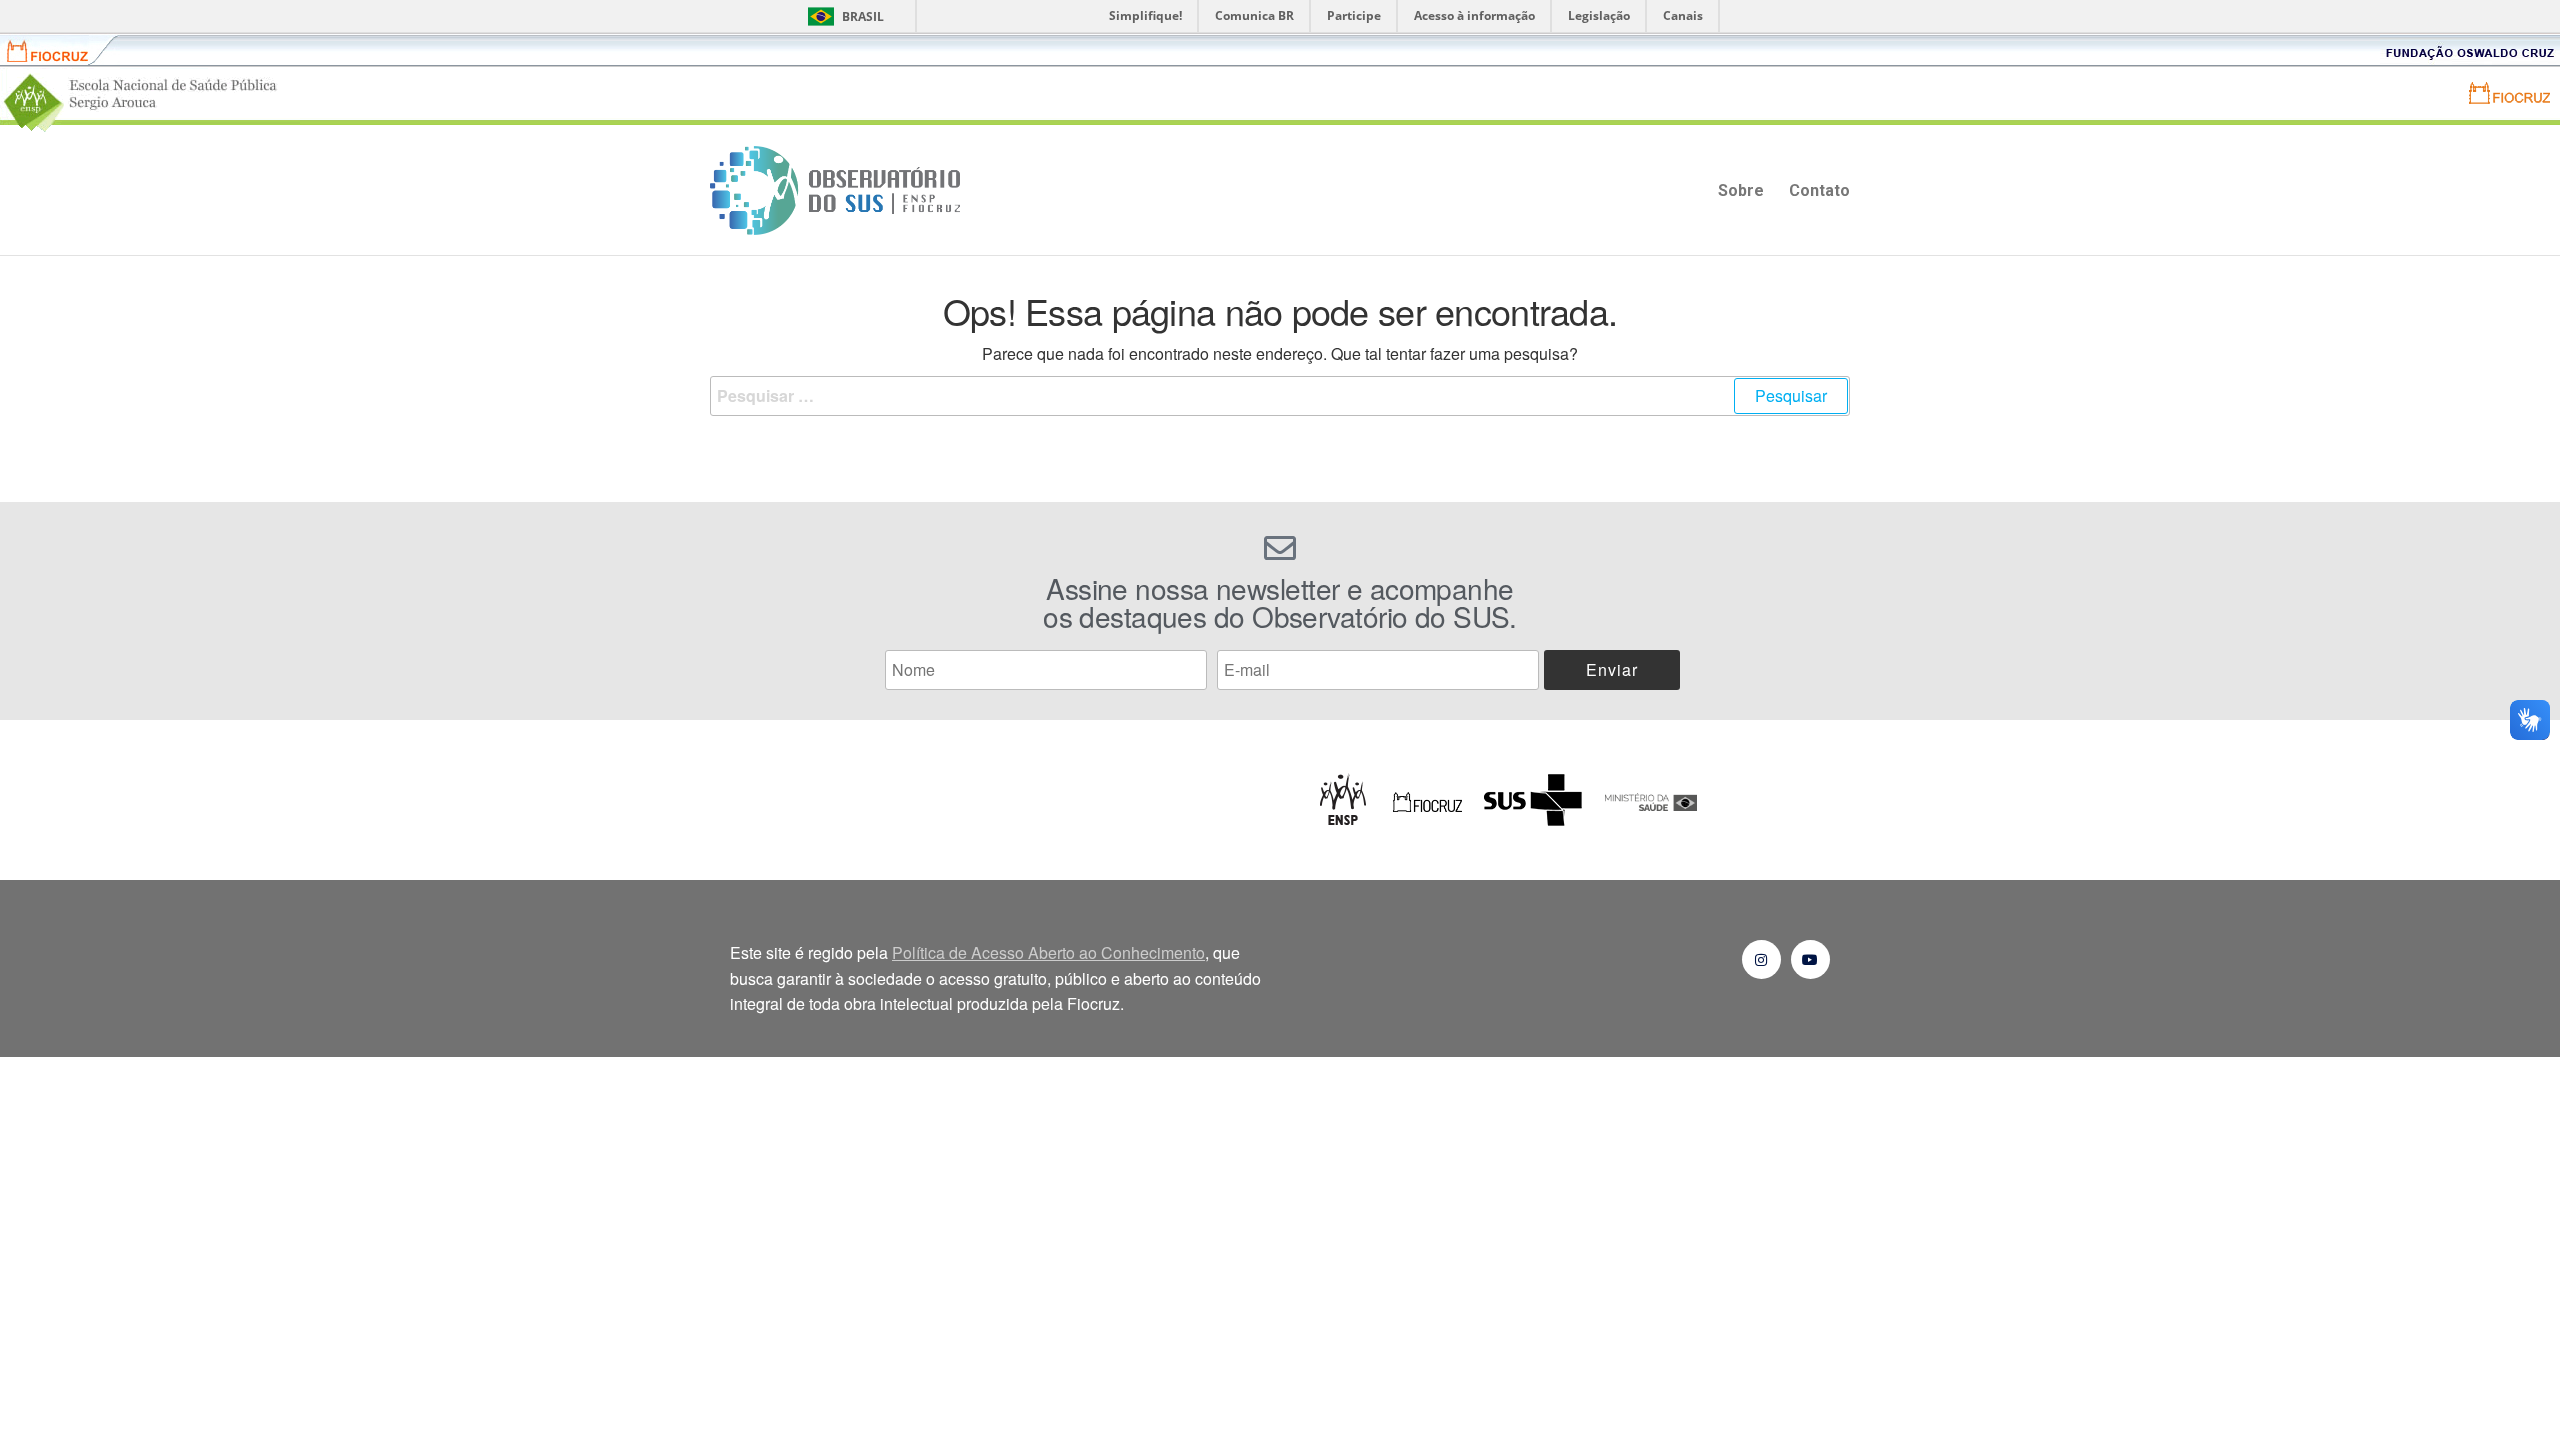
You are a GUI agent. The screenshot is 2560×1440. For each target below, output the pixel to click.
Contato (1819, 190)
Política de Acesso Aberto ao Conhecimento (1048, 952)
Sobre (1741, 190)
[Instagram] (1761, 959)
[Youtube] (1810, 959)
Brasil (863, 16)
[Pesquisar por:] (1280, 396)
